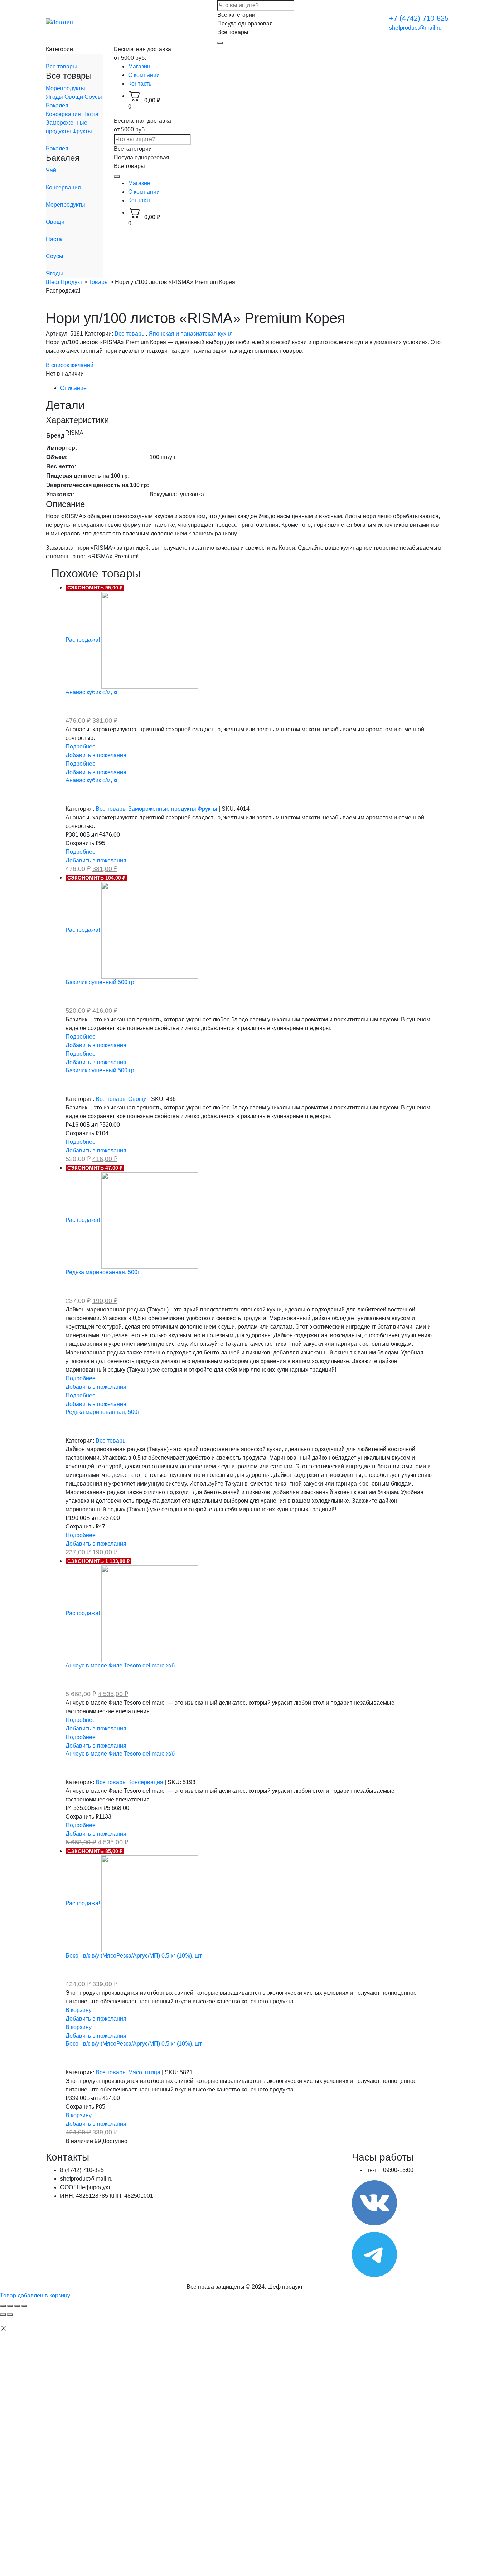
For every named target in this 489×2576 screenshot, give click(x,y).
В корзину (79, 2010)
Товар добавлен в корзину (35, 2295)
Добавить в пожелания (96, 755)
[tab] (252, 388)
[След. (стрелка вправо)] (10, 2315)
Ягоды (55, 97)
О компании (144, 75)
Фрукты (82, 131)
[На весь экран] (17, 2306)
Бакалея (57, 105)
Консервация (64, 114)
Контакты (141, 84)
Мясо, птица (145, 2072)
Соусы (93, 97)
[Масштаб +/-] (24, 2306)
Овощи (74, 97)
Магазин (139, 66)
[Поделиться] (10, 2306)
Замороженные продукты (163, 809)
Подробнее (81, 747)
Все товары (61, 66)
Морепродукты (66, 88)
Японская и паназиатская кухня (191, 334)
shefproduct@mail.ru (415, 28)
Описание (73, 388)
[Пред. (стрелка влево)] (3, 2315)
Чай (51, 170)
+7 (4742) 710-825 (419, 18)
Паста (90, 114)
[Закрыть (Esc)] (3, 2306)
